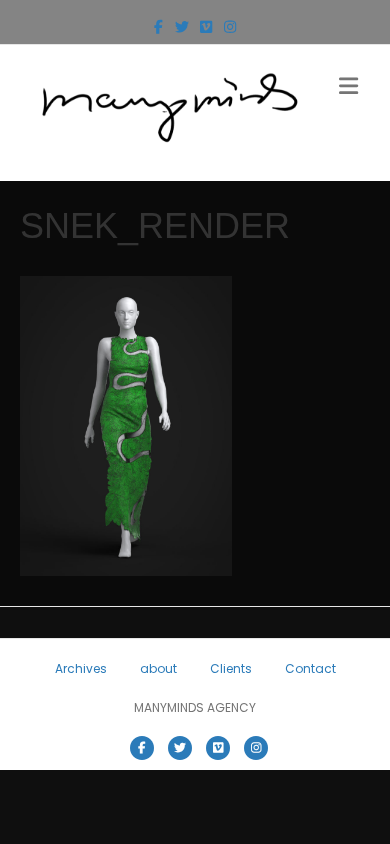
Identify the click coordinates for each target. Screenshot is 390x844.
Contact (310, 668)
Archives (81, 668)
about (158, 668)
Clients (231, 668)
